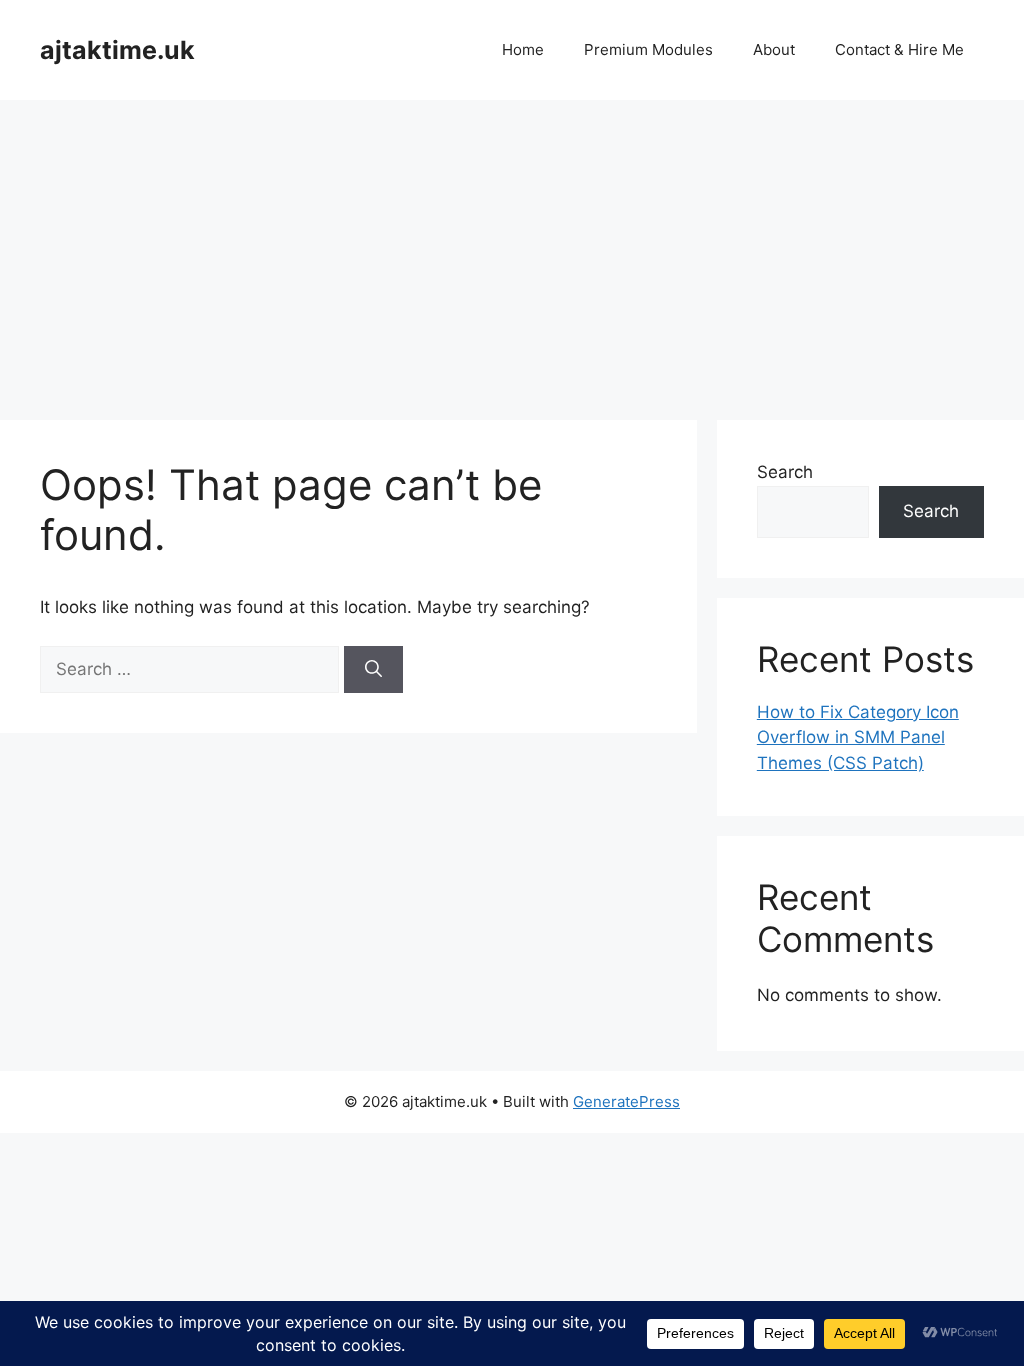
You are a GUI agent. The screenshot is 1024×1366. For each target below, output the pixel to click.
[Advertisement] (512, 250)
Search (785, 472)
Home (523, 49)
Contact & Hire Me (899, 49)
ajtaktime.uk (117, 50)
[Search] (373, 670)
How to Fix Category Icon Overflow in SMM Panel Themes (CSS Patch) (858, 737)
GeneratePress (626, 1101)
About (774, 49)
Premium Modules (648, 49)
